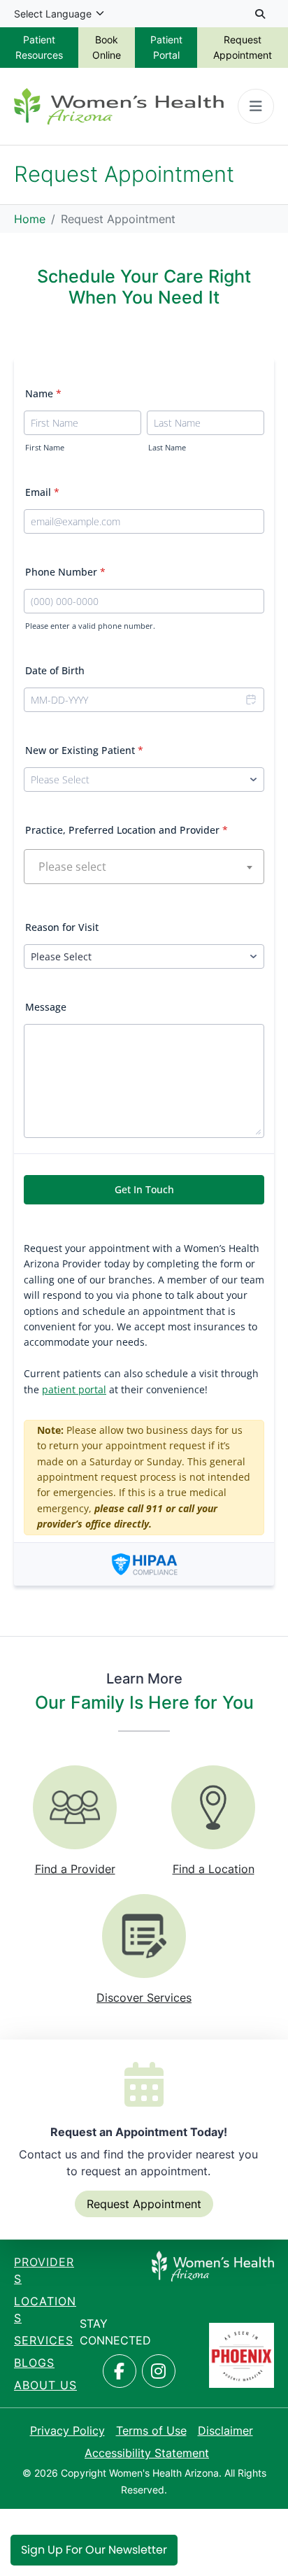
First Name (45, 448)
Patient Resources (39, 47)
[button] (250, 700)
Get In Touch (144, 1189)
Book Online (107, 47)
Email (42, 492)
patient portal (74, 1389)
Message (46, 1007)
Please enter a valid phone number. (90, 626)
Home (30, 219)
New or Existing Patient (84, 750)
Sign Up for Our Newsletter (94, 2550)
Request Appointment (243, 47)
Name (43, 393)
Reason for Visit (62, 927)
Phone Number (65, 572)
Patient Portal (166, 47)
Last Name (167, 448)
